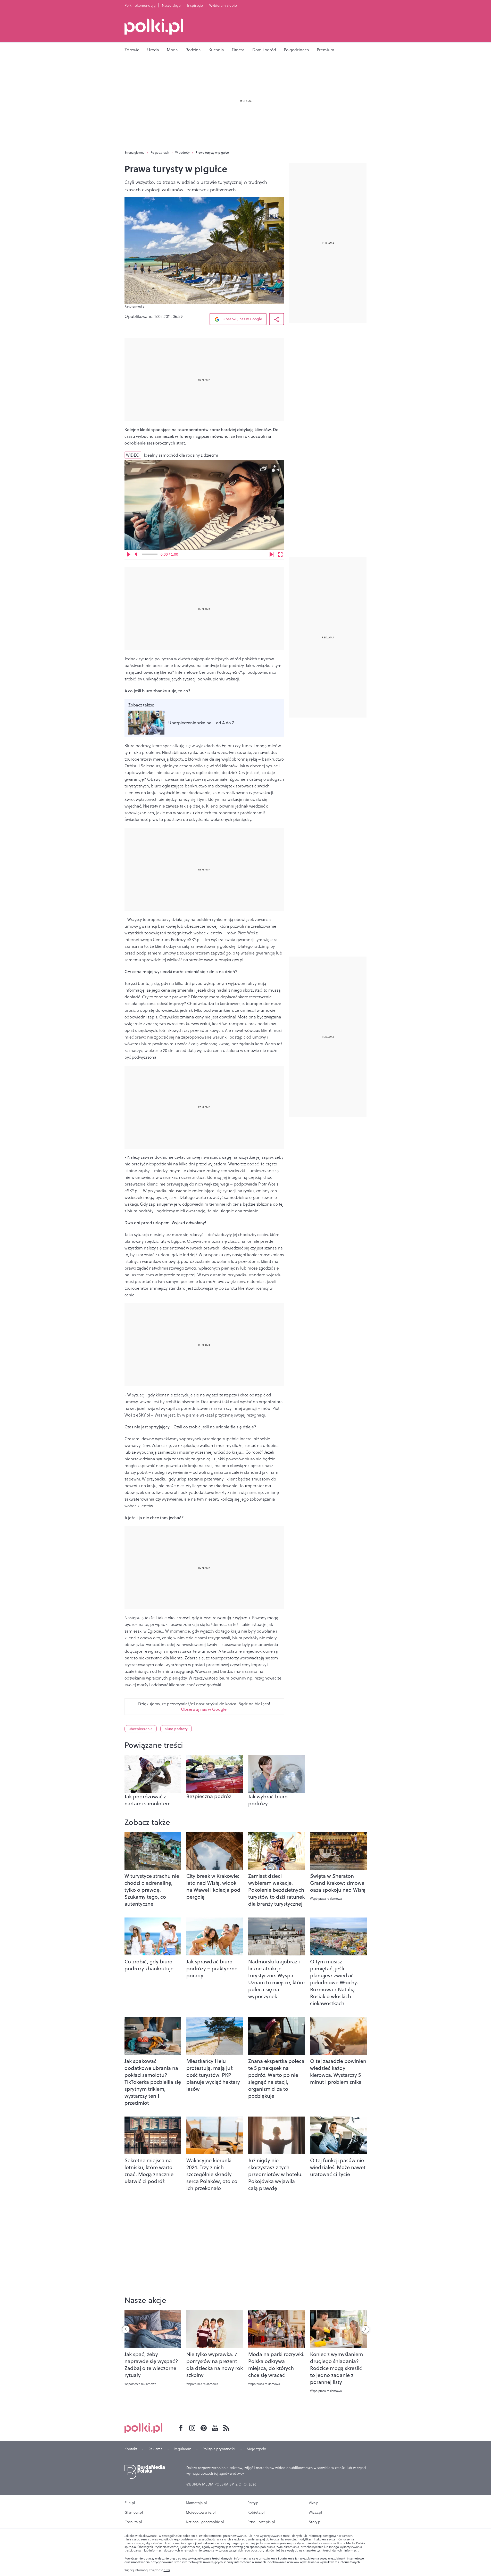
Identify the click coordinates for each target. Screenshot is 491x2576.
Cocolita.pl (133, 2522)
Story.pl (315, 2522)
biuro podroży (176, 1729)
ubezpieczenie (141, 1729)
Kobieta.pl (256, 2512)
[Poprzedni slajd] (126, 2329)
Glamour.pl (134, 2512)
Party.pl (253, 2503)
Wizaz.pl (315, 2512)
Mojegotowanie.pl (201, 2512)
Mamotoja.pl (196, 2503)
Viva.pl (314, 2503)
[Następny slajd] (365, 2329)
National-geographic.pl (205, 2522)
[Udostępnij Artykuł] (277, 319)
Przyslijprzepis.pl (261, 2522)
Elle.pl (130, 2503)
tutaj (167, 2570)
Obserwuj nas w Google (242, 319)
